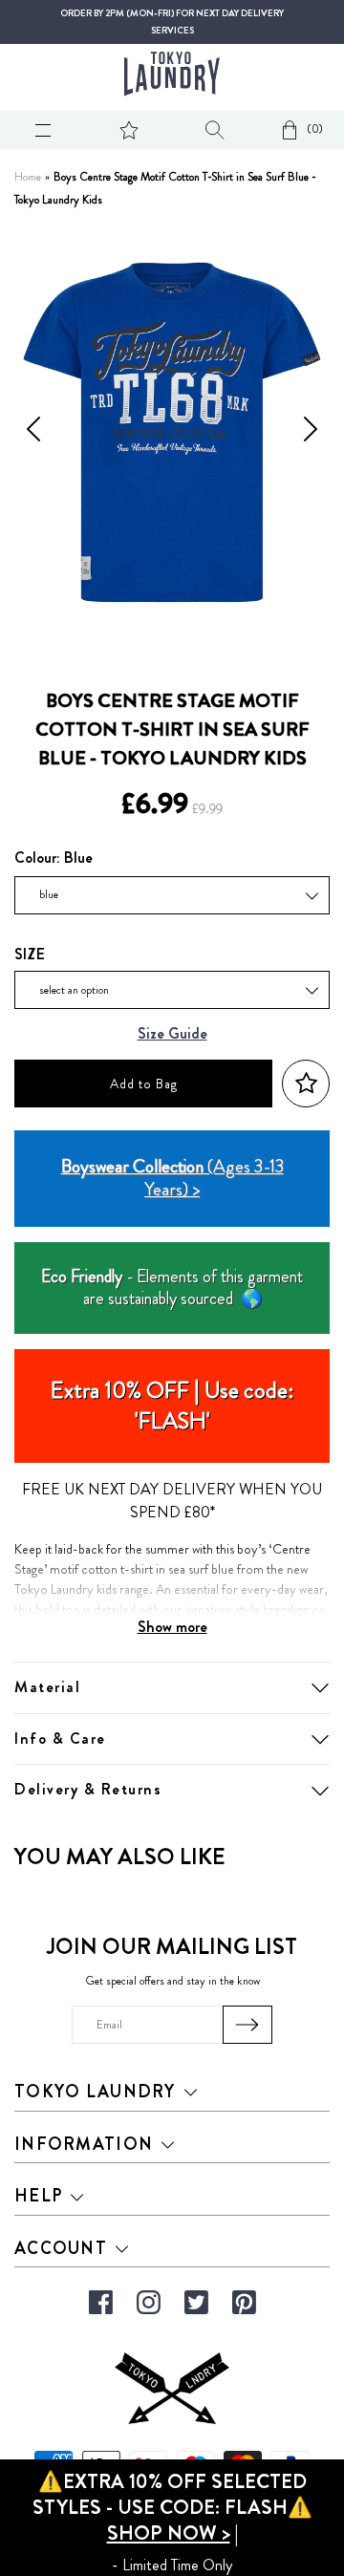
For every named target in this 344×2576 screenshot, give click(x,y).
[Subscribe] (248, 2025)
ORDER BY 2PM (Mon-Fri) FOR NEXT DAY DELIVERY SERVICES (172, 22)
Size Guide (172, 1034)
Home (28, 177)
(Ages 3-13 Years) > (172, 1178)
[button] (306, 1084)
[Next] (311, 433)
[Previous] (33, 433)
